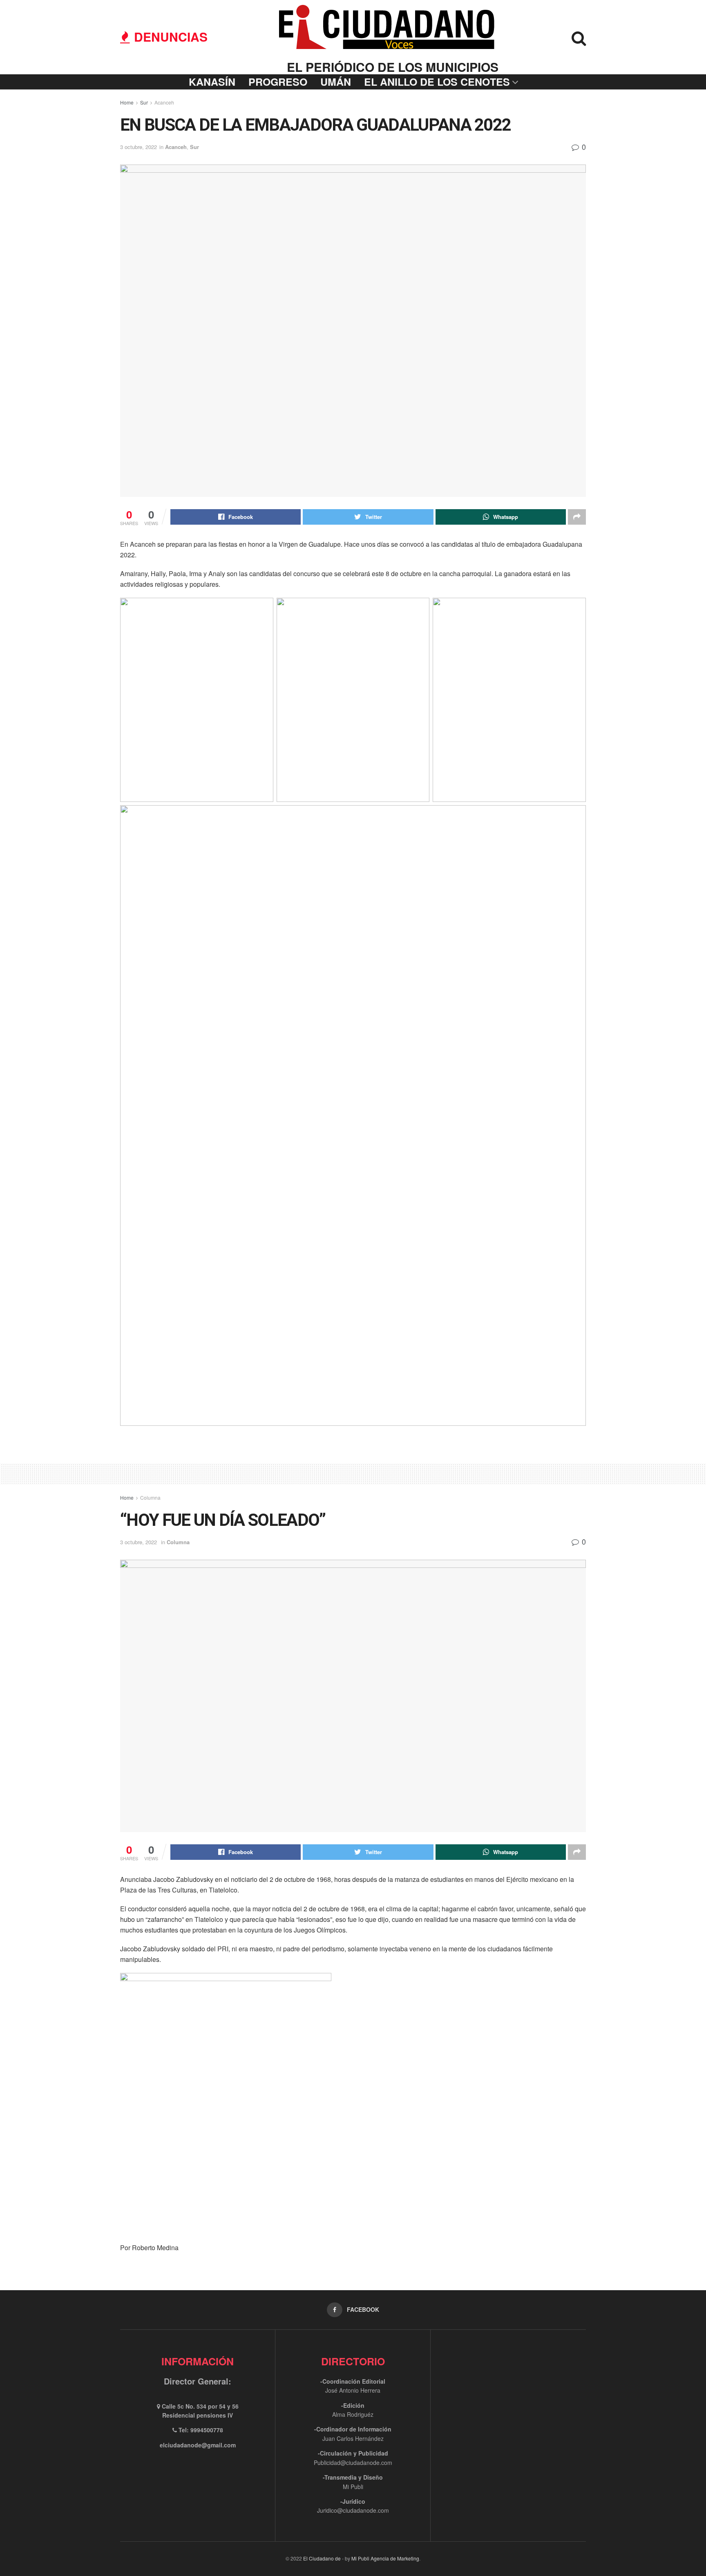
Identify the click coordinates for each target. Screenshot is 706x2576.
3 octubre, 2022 (139, 147)
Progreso (278, 82)
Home (127, 102)
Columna (150, 1497)
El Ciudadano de (322, 2558)
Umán (336, 82)
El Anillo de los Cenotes (437, 82)
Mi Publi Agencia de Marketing (385, 2558)
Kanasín (212, 82)
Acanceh (164, 102)
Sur (144, 102)
